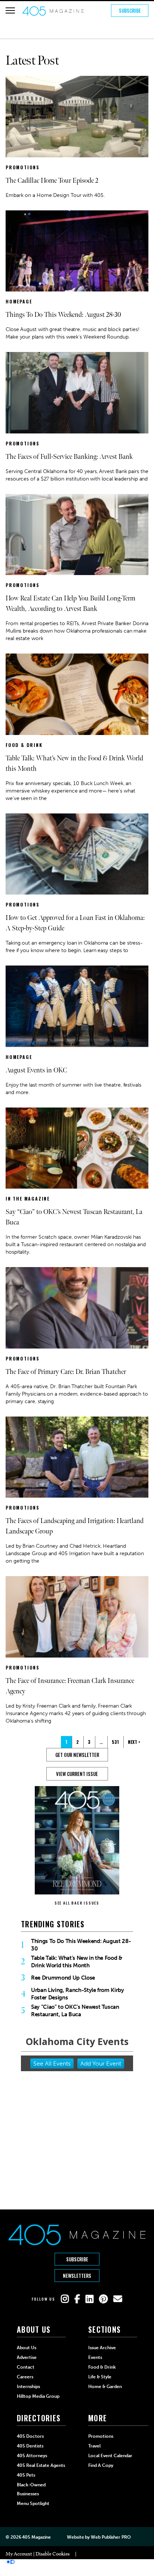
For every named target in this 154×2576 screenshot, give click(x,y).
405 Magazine (36, 2537)
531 (115, 1742)
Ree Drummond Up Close (63, 1978)
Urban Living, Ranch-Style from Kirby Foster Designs (78, 1994)
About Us (27, 2348)
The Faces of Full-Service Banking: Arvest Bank (69, 457)
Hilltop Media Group (38, 2396)
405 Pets (26, 2475)
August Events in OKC (36, 1070)
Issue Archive (102, 2348)
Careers (25, 2377)
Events (95, 2357)
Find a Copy (101, 2465)
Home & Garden (105, 2387)
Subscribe (130, 10)
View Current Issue (77, 1774)
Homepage (19, 301)
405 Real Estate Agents (41, 2465)
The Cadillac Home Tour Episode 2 (52, 181)
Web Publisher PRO (111, 2537)
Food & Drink (24, 745)
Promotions (23, 167)
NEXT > (134, 1742)
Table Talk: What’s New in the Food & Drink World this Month (77, 1962)
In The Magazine (28, 1199)
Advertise (27, 2357)
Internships (28, 2387)
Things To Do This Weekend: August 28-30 (63, 315)
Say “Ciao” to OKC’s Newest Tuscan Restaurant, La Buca (75, 2011)
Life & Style (100, 2377)
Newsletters (77, 2276)
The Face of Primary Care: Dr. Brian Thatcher (66, 1372)
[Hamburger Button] (10, 10)
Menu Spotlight (33, 2504)
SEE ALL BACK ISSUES (77, 1903)
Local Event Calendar (110, 2456)
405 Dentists (30, 2446)
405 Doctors (30, 2436)
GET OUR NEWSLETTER (77, 1755)
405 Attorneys (32, 2456)
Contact (26, 2367)
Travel (94, 2446)
